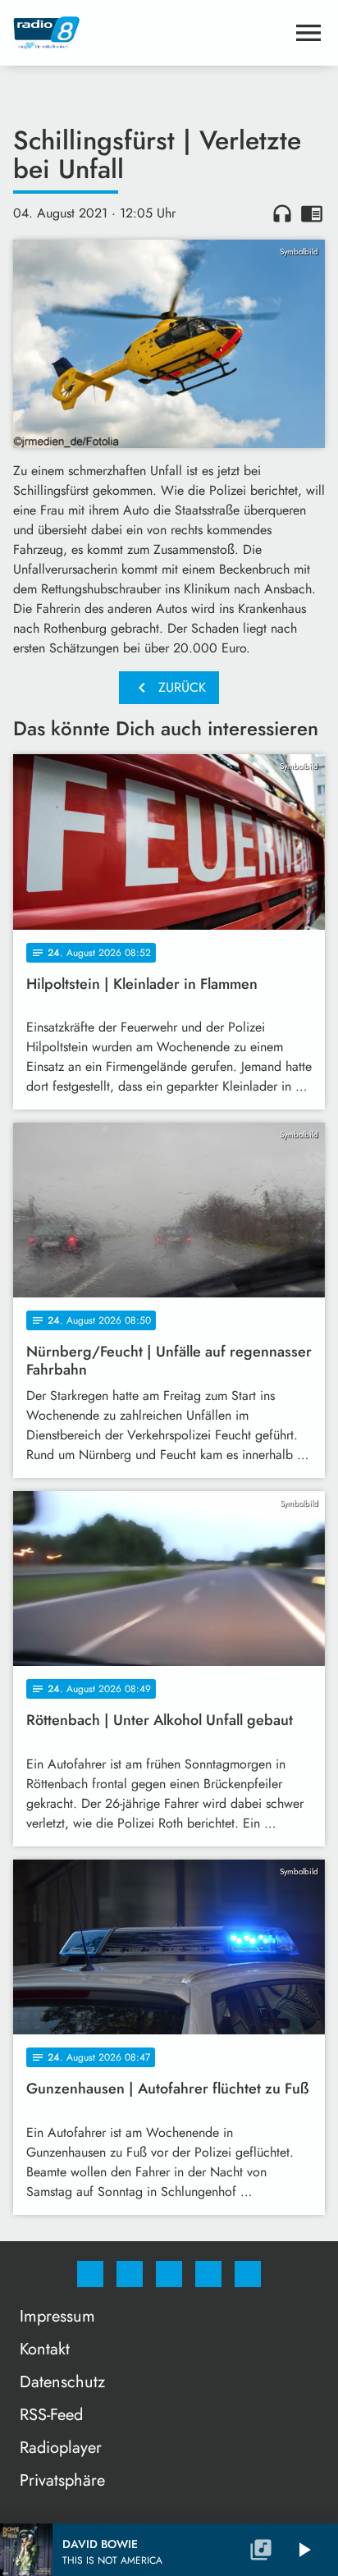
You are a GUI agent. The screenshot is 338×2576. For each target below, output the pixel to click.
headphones (282, 213)
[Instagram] (130, 2274)
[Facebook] (90, 2274)
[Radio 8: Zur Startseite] (149, 33)
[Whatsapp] (169, 2274)
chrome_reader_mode (312, 213)
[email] (248, 2274)
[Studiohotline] (208, 2274)
